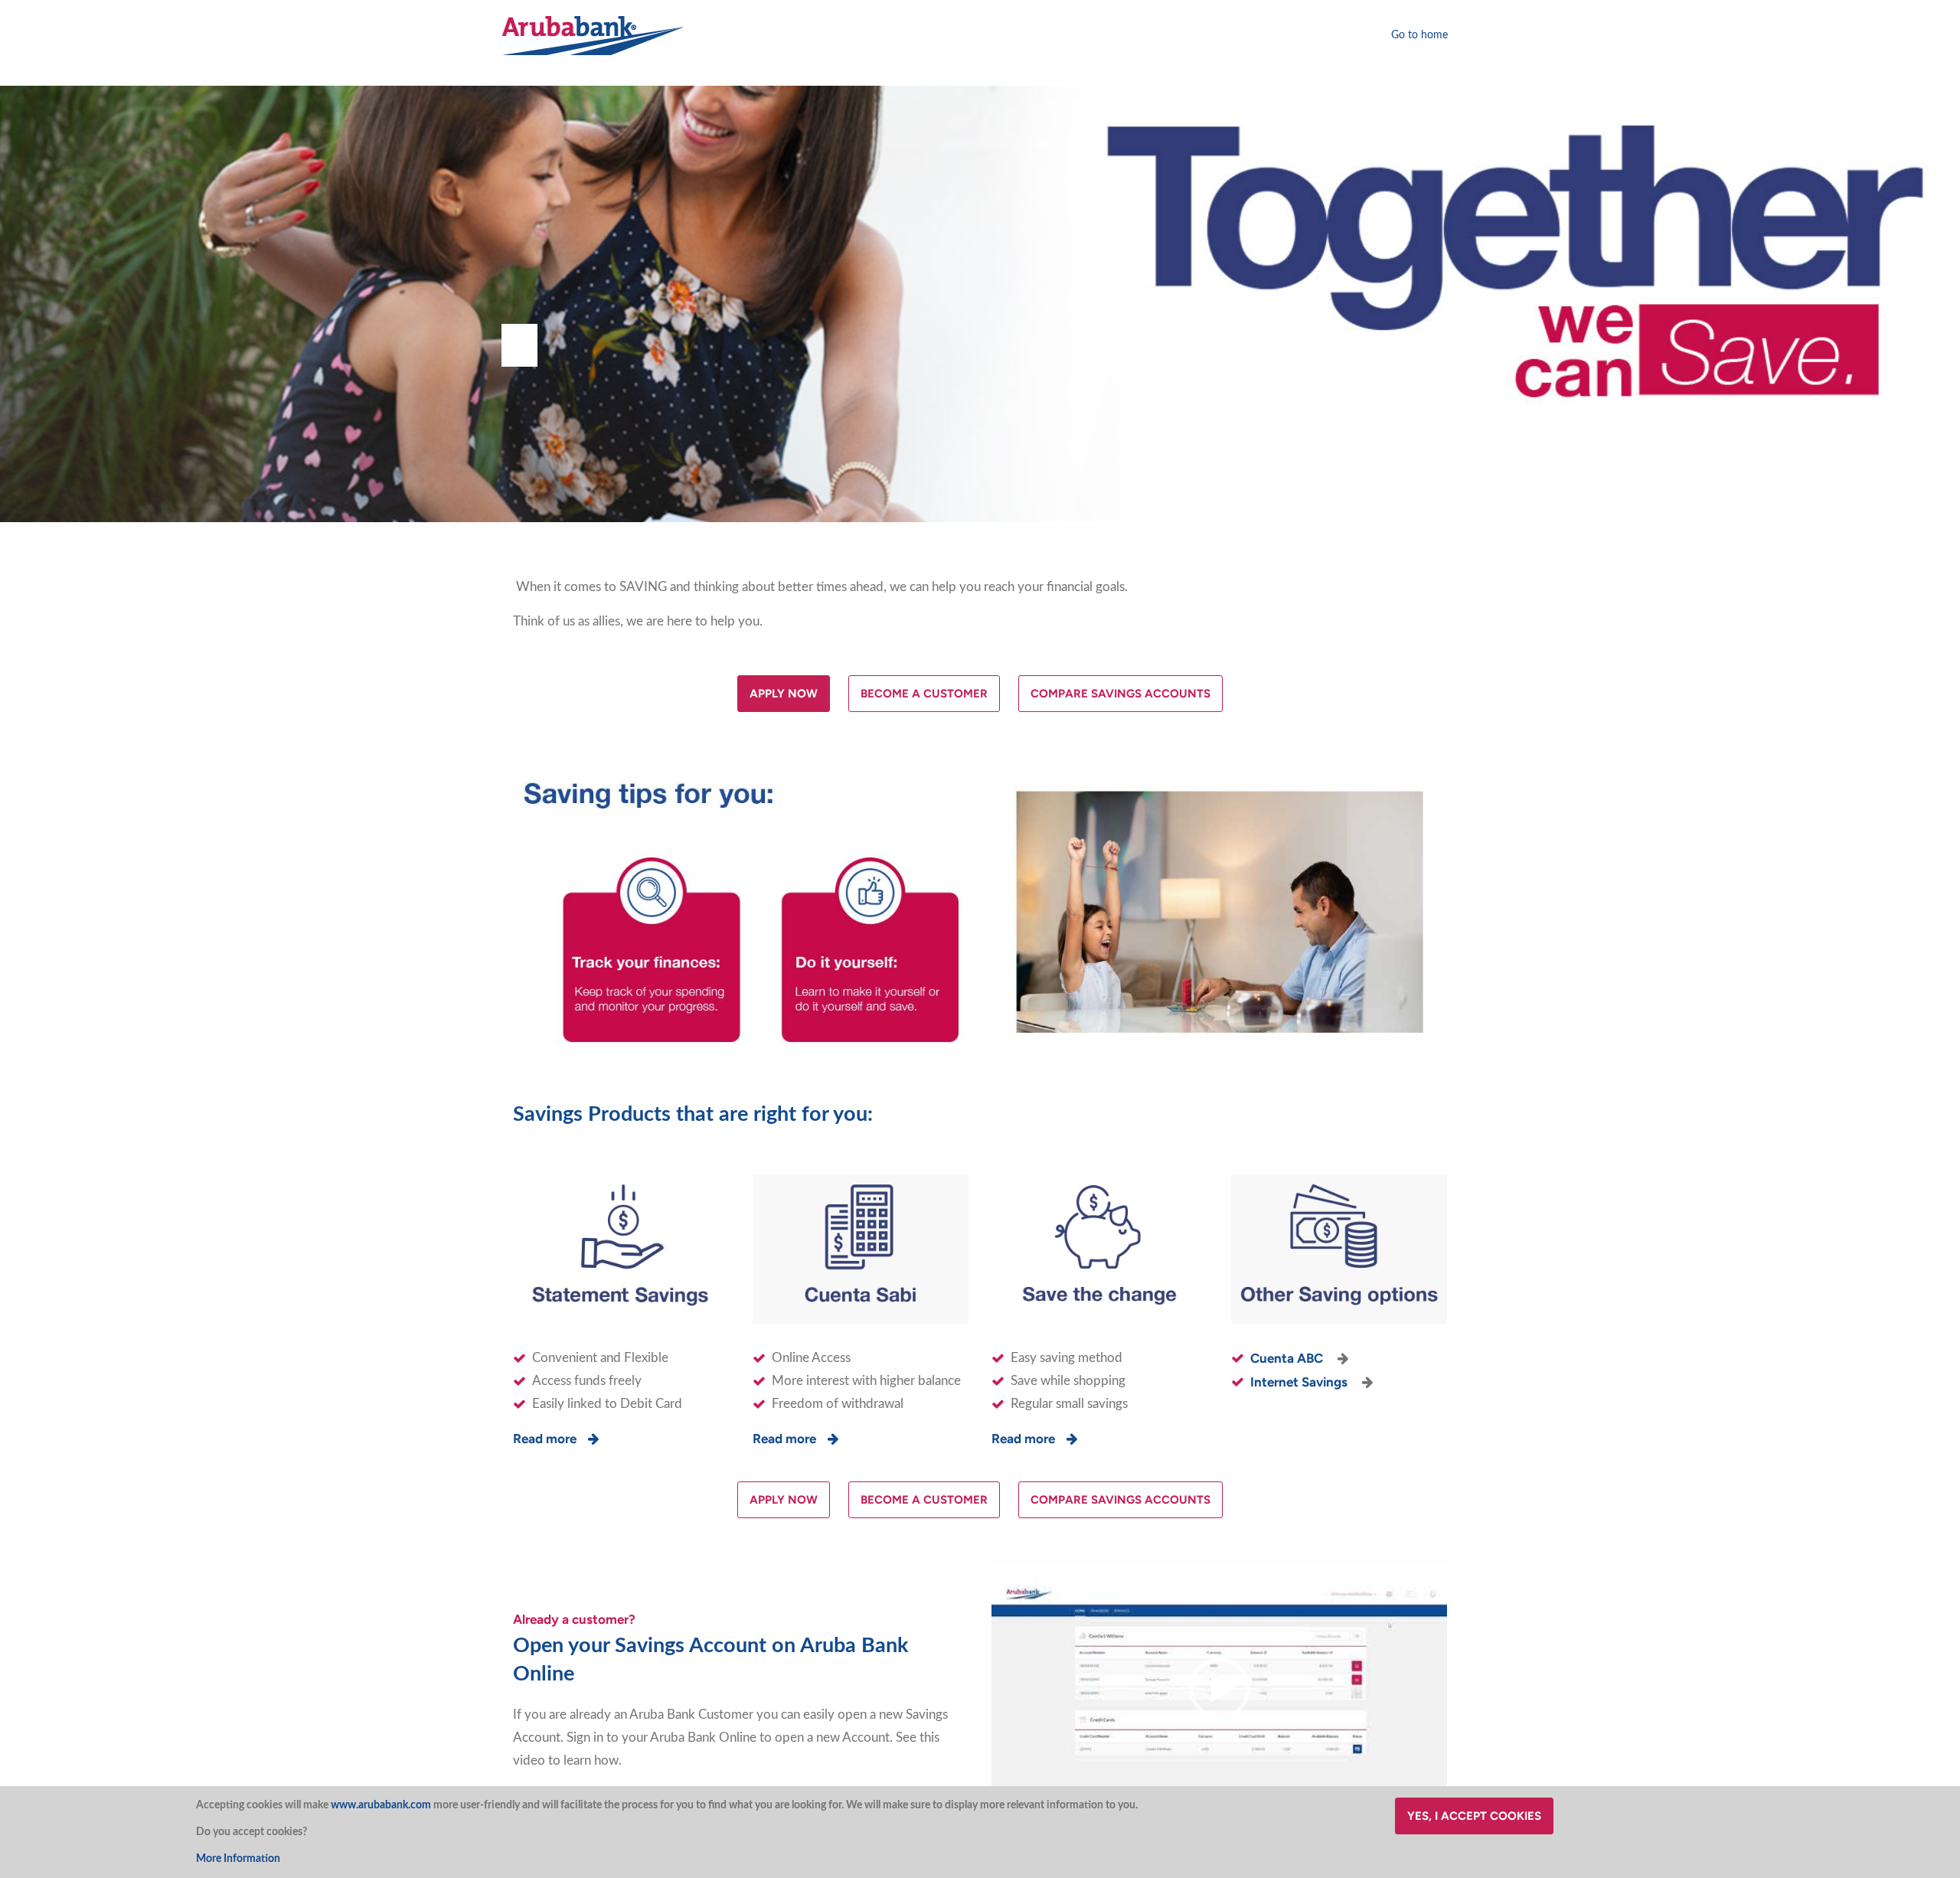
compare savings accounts (1120, 694)
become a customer (924, 694)
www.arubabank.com (381, 1805)
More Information (238, 1859)
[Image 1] (593, 35)
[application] (1219, 1689)
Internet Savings (1300, 1382)
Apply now (784, 694)
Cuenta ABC (1288, 1358)
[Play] (1220, 1688)
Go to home (1419, 35)
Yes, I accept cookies (1474, 1816)
